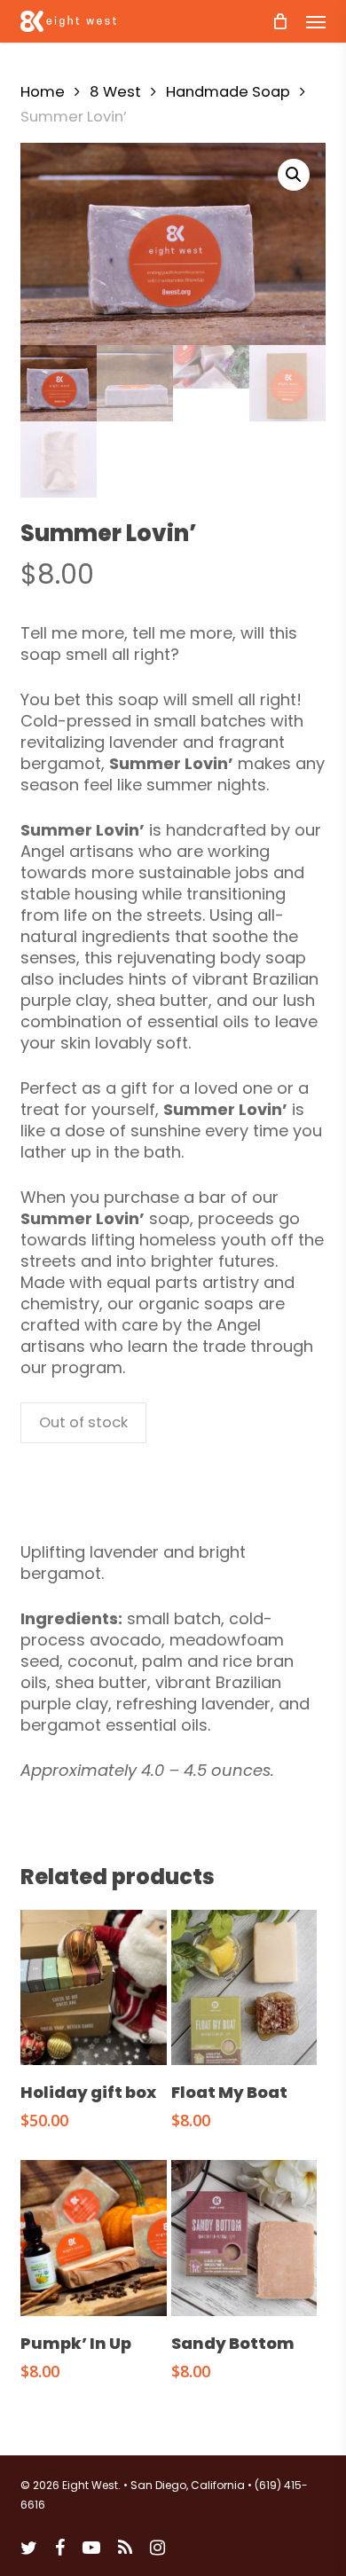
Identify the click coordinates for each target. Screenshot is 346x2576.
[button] (316, 21)
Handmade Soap (228, 92)
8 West (115, 92)
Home (43, 92)
